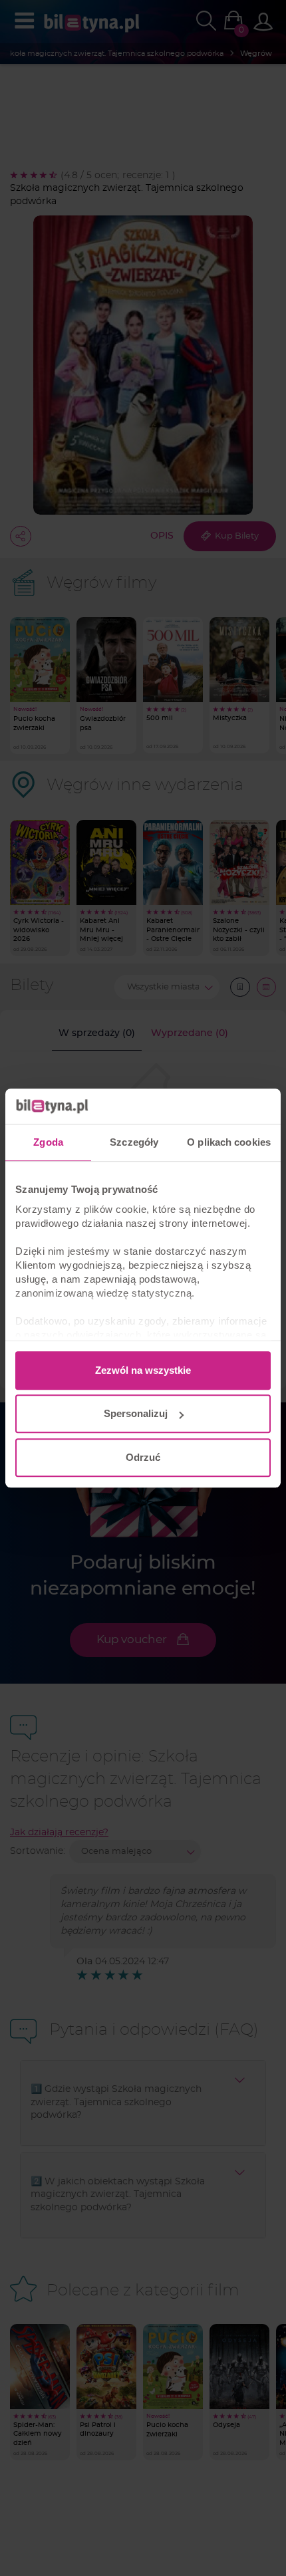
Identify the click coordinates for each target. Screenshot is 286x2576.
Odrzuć (143, 1457)
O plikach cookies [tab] (229, 1142)
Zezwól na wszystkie (143, 1370)
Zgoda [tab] (48, 1142)
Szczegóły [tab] (134, 1142)
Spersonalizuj (136, 1413)
